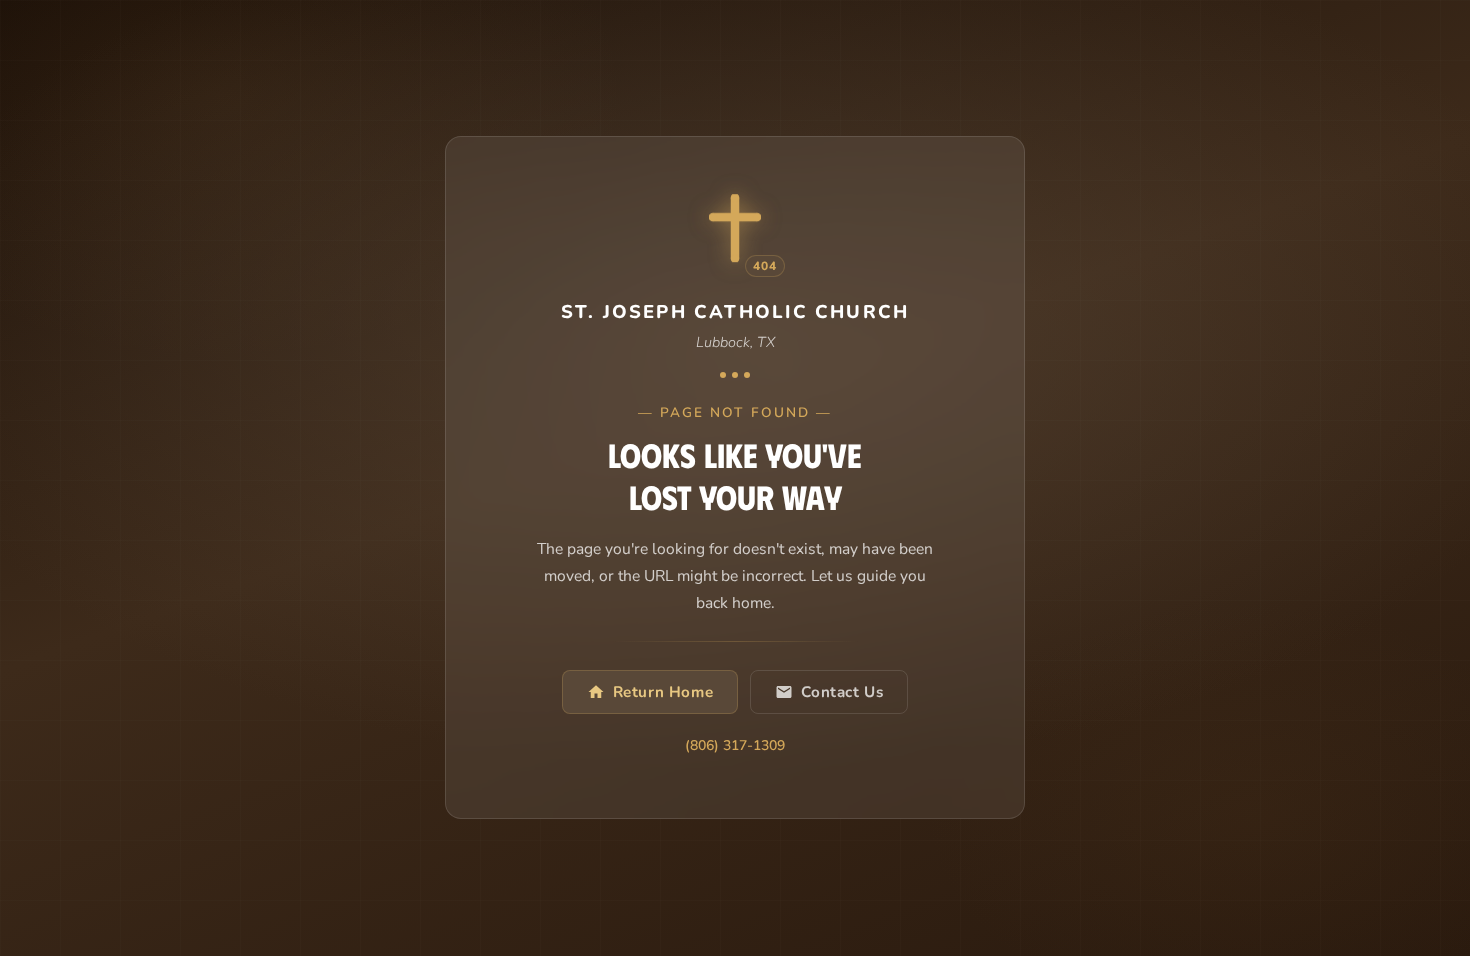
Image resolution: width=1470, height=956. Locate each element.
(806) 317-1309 (735, 747)
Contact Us (842, 693)
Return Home (663, 693)
